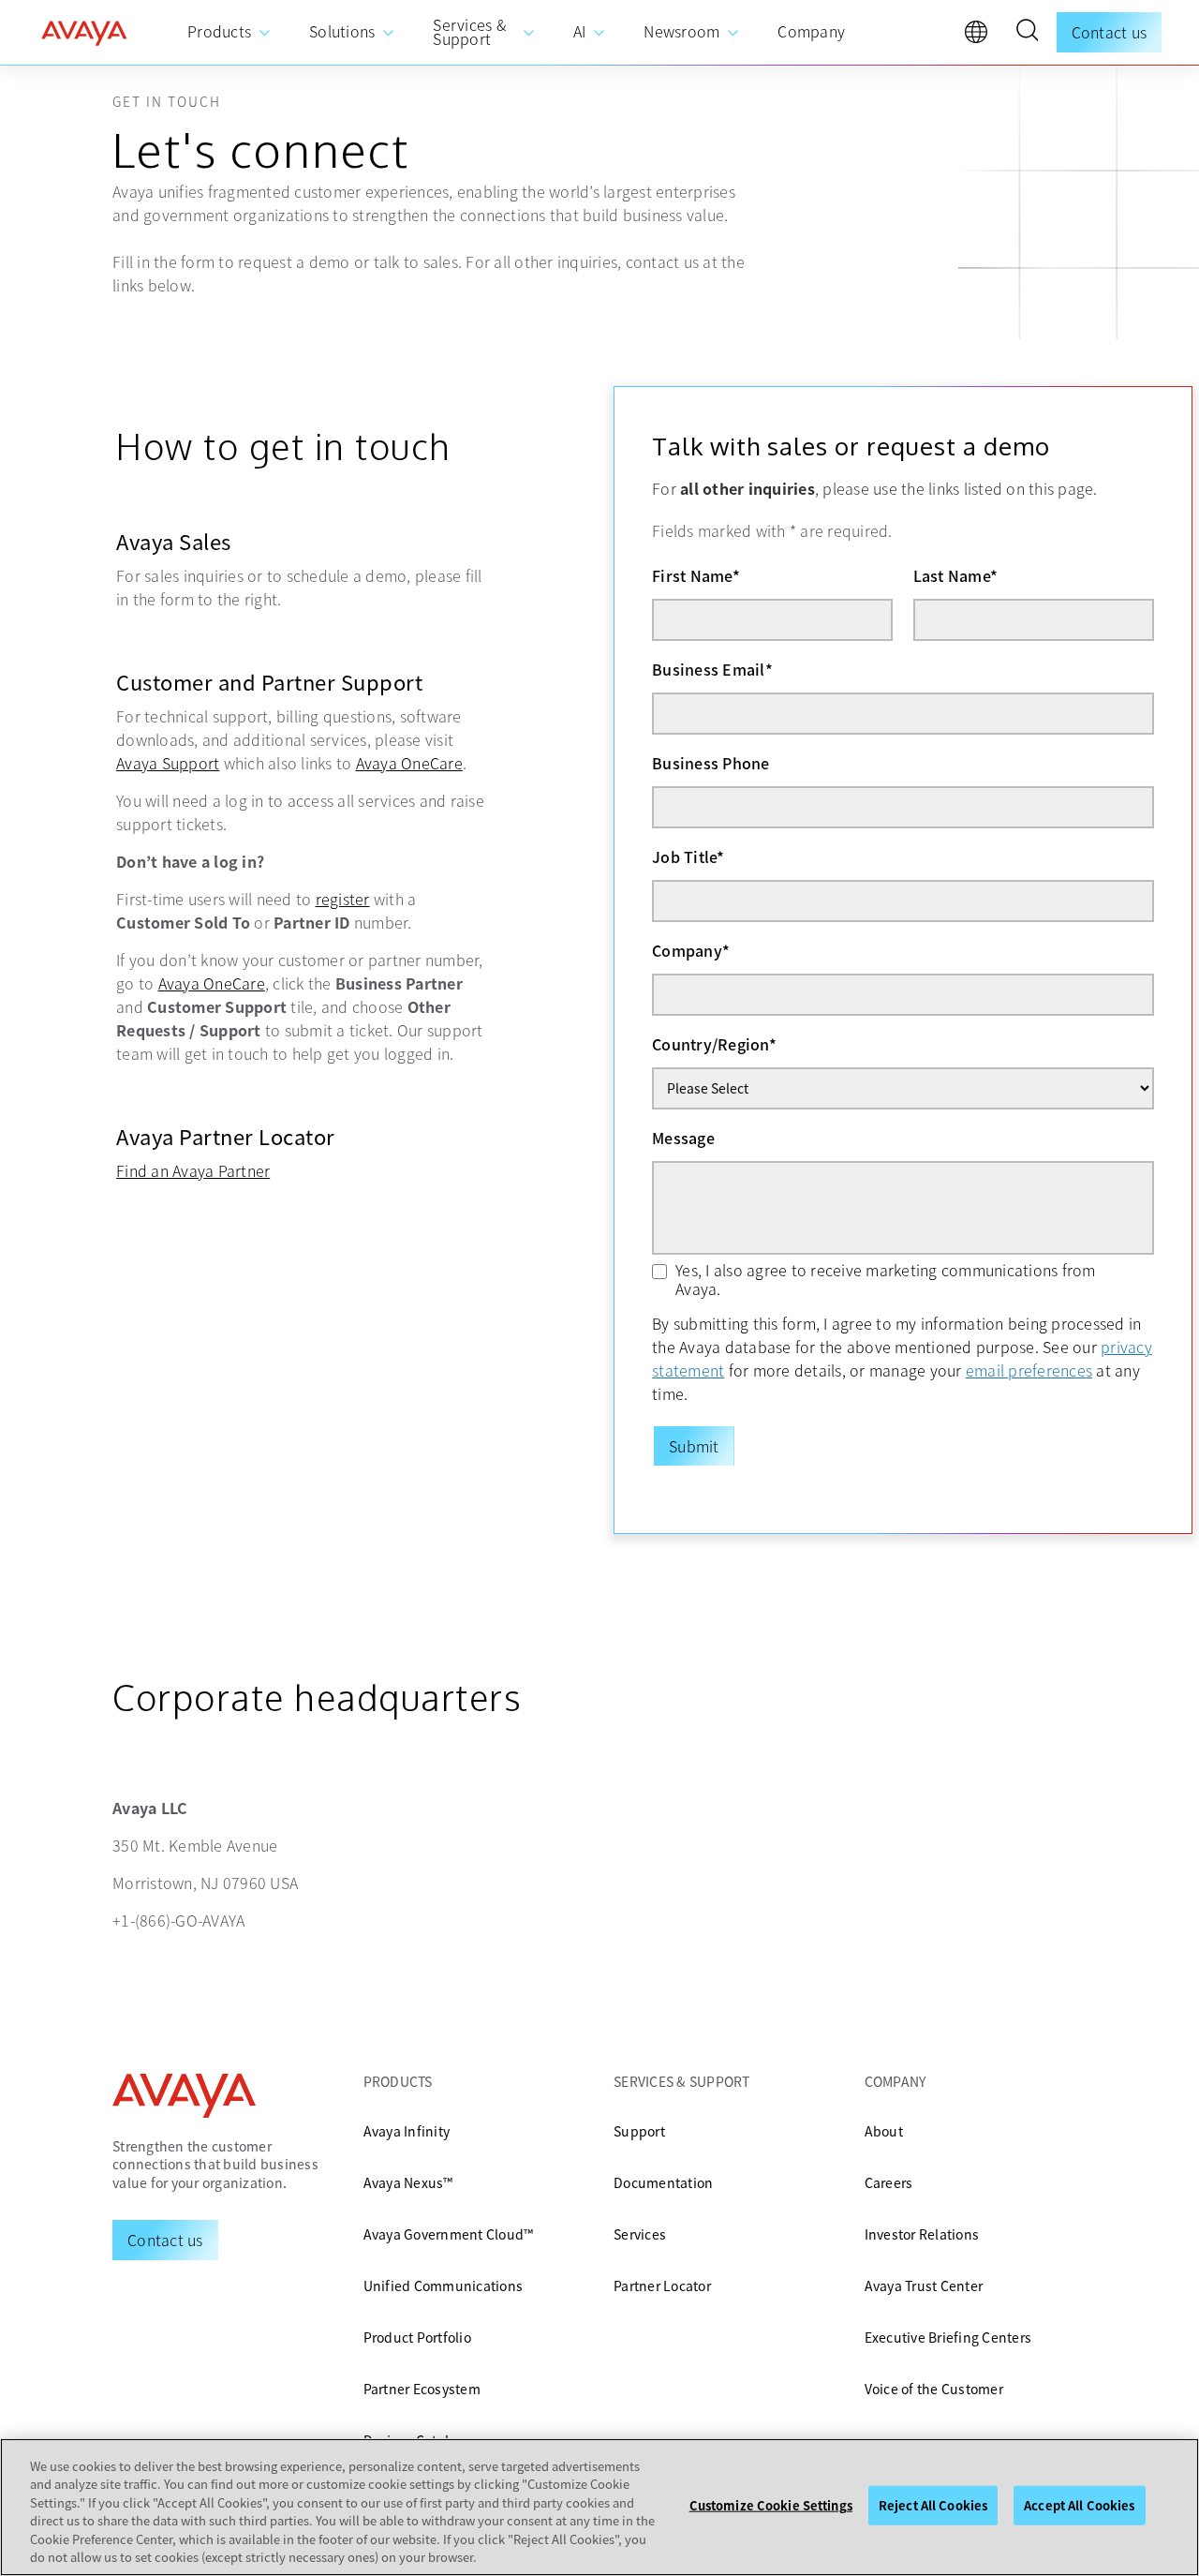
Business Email (712, 669)
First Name (696, 575)
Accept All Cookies (1079, 2505)
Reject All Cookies (933, 2505)
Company (691, 950)
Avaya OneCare (409, 763)
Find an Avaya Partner (193, 1170)
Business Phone (711, 763)
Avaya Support (168, 763)
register (343, 899)
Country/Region (714, 1044)
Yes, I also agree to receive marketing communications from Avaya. (886, 1279)
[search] (1027, 33)
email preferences (1029, 1370)
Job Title (688, 856)
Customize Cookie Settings (771, 2505)
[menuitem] (229, 32)
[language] (981, 37)
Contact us (1110, 32)
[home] (84, 33)
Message (683, 1138)
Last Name (956, 575)
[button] (1027, 33)
